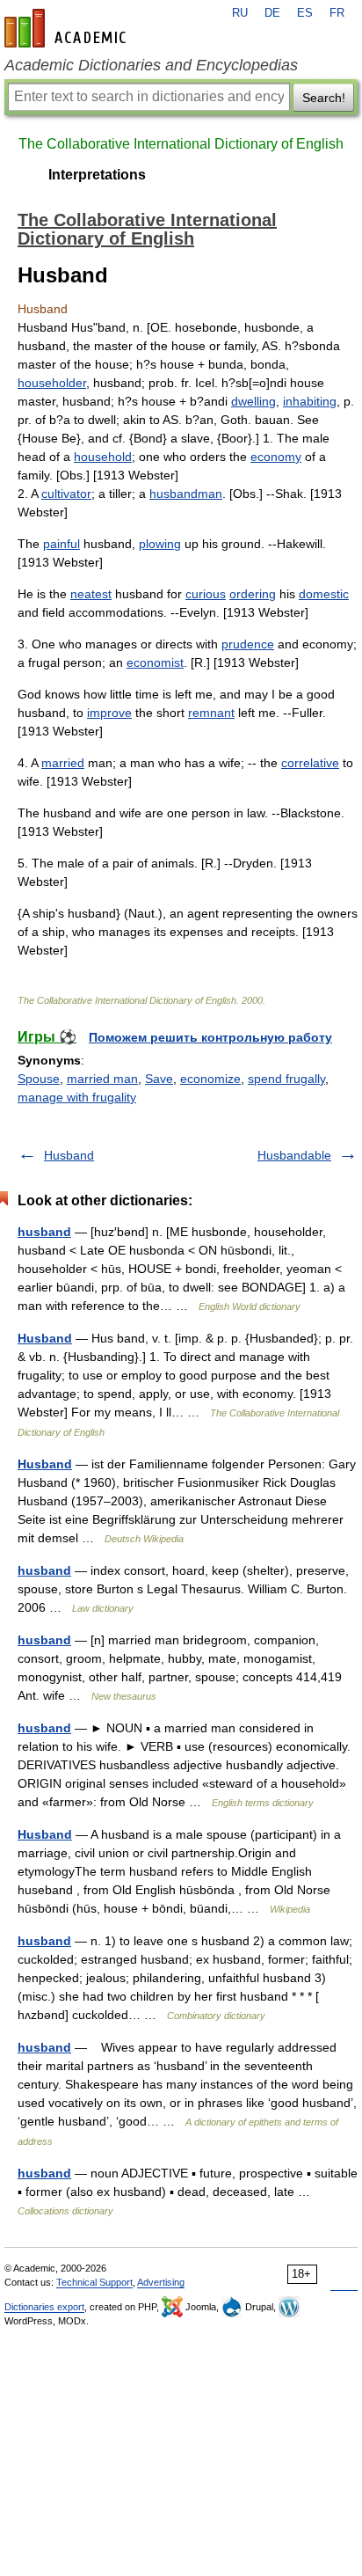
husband (44, 1232)
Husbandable (294, 1155)
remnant (211, 713)
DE (272, 13)
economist (155, 662)
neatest (91, 594)
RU (240, 13)
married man (102, 1079)
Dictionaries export (44, 2307)
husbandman (186, 494)
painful (62, 544)
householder (52, 383)
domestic (324, 594)
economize (210, 1079)
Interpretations (97, 175)
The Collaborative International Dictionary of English (181, 144)
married (63, 763)
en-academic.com (68, 28)
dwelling (253, 401)
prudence (248, 644)
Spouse (39, 1079)
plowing (160, 544)
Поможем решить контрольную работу (210, 1037)
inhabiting (310, 401)
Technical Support (94, 2282)
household (103, 457)
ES (305, 13)
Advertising (161, 2282)
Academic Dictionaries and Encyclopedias (151, 65)
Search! (324, 98)
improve (109, 713)
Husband (69, 1155)
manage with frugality (77, 1097)
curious (206, 594)
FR (337, 13)
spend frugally (286, 1079)
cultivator (66, 494)
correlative (310, 763)
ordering (253, 594)
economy (276, 457)
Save (159, 1079)
